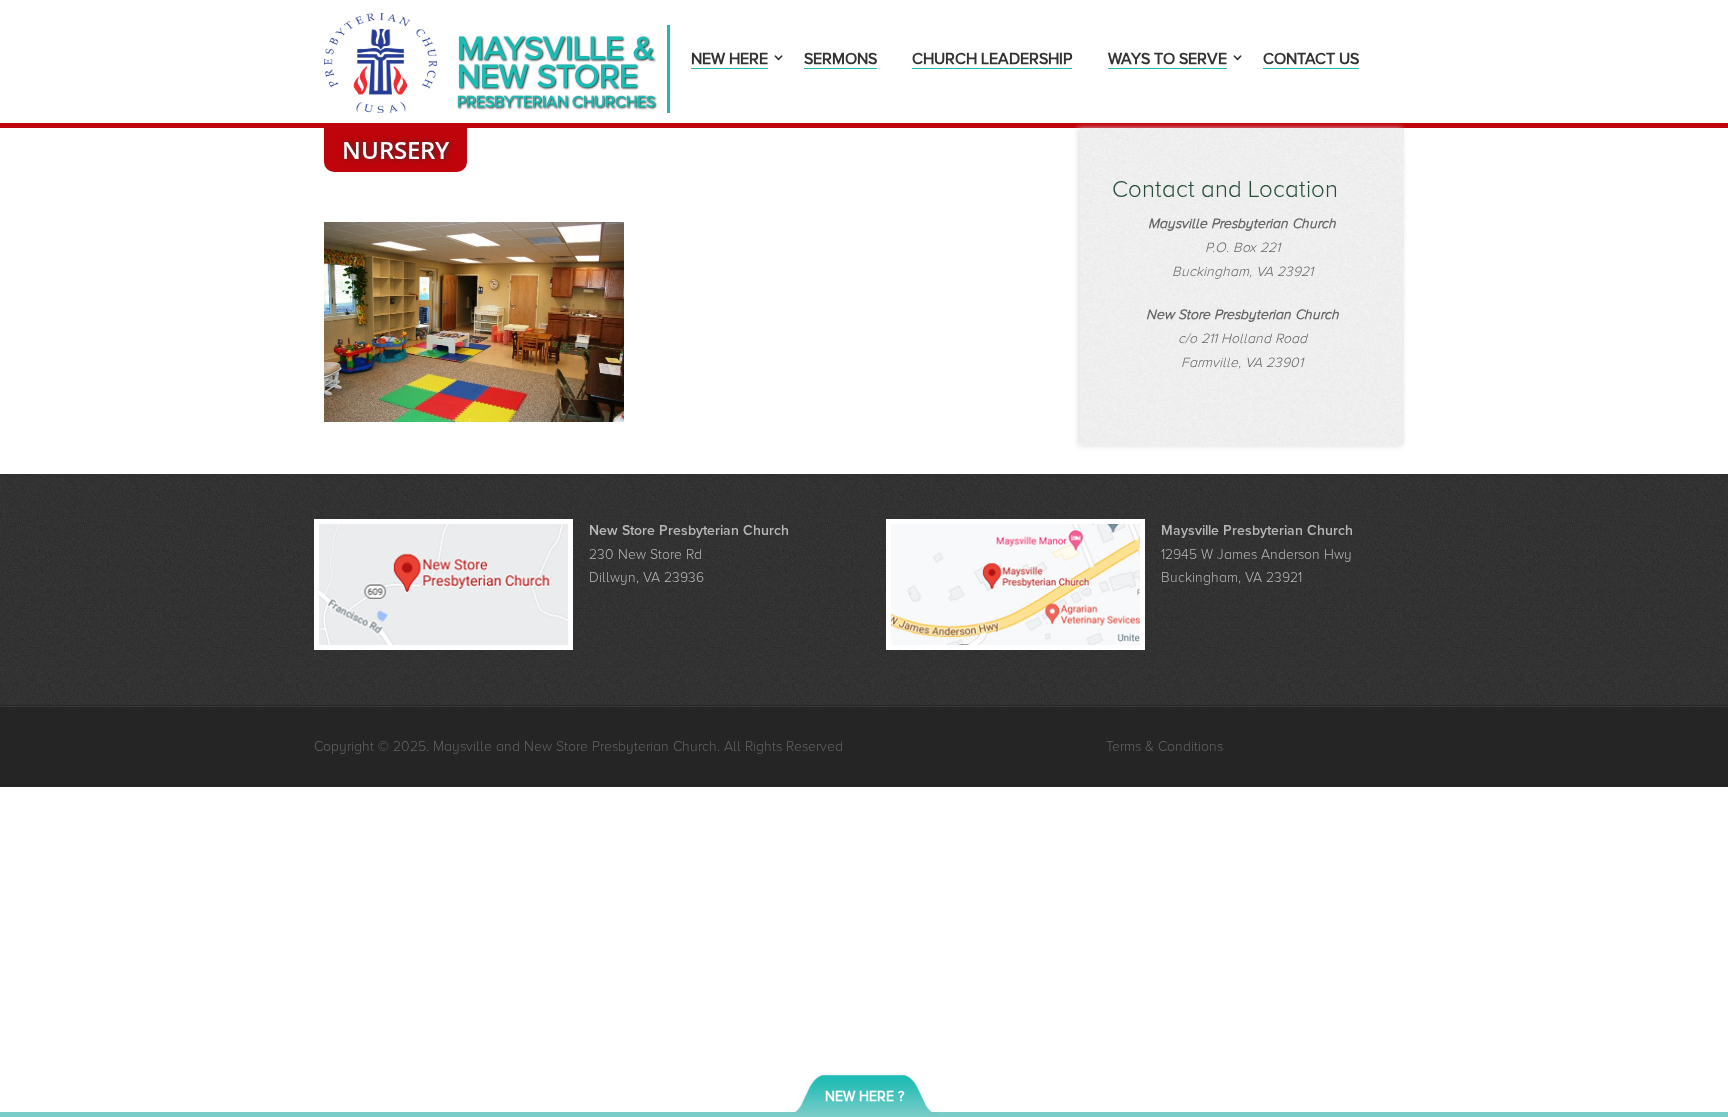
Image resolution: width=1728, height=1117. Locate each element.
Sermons (840, 60)
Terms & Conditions (1164, 746)
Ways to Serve (1167, 60)
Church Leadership (992, 60)
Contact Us (1311, 60)
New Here (729, 60)
